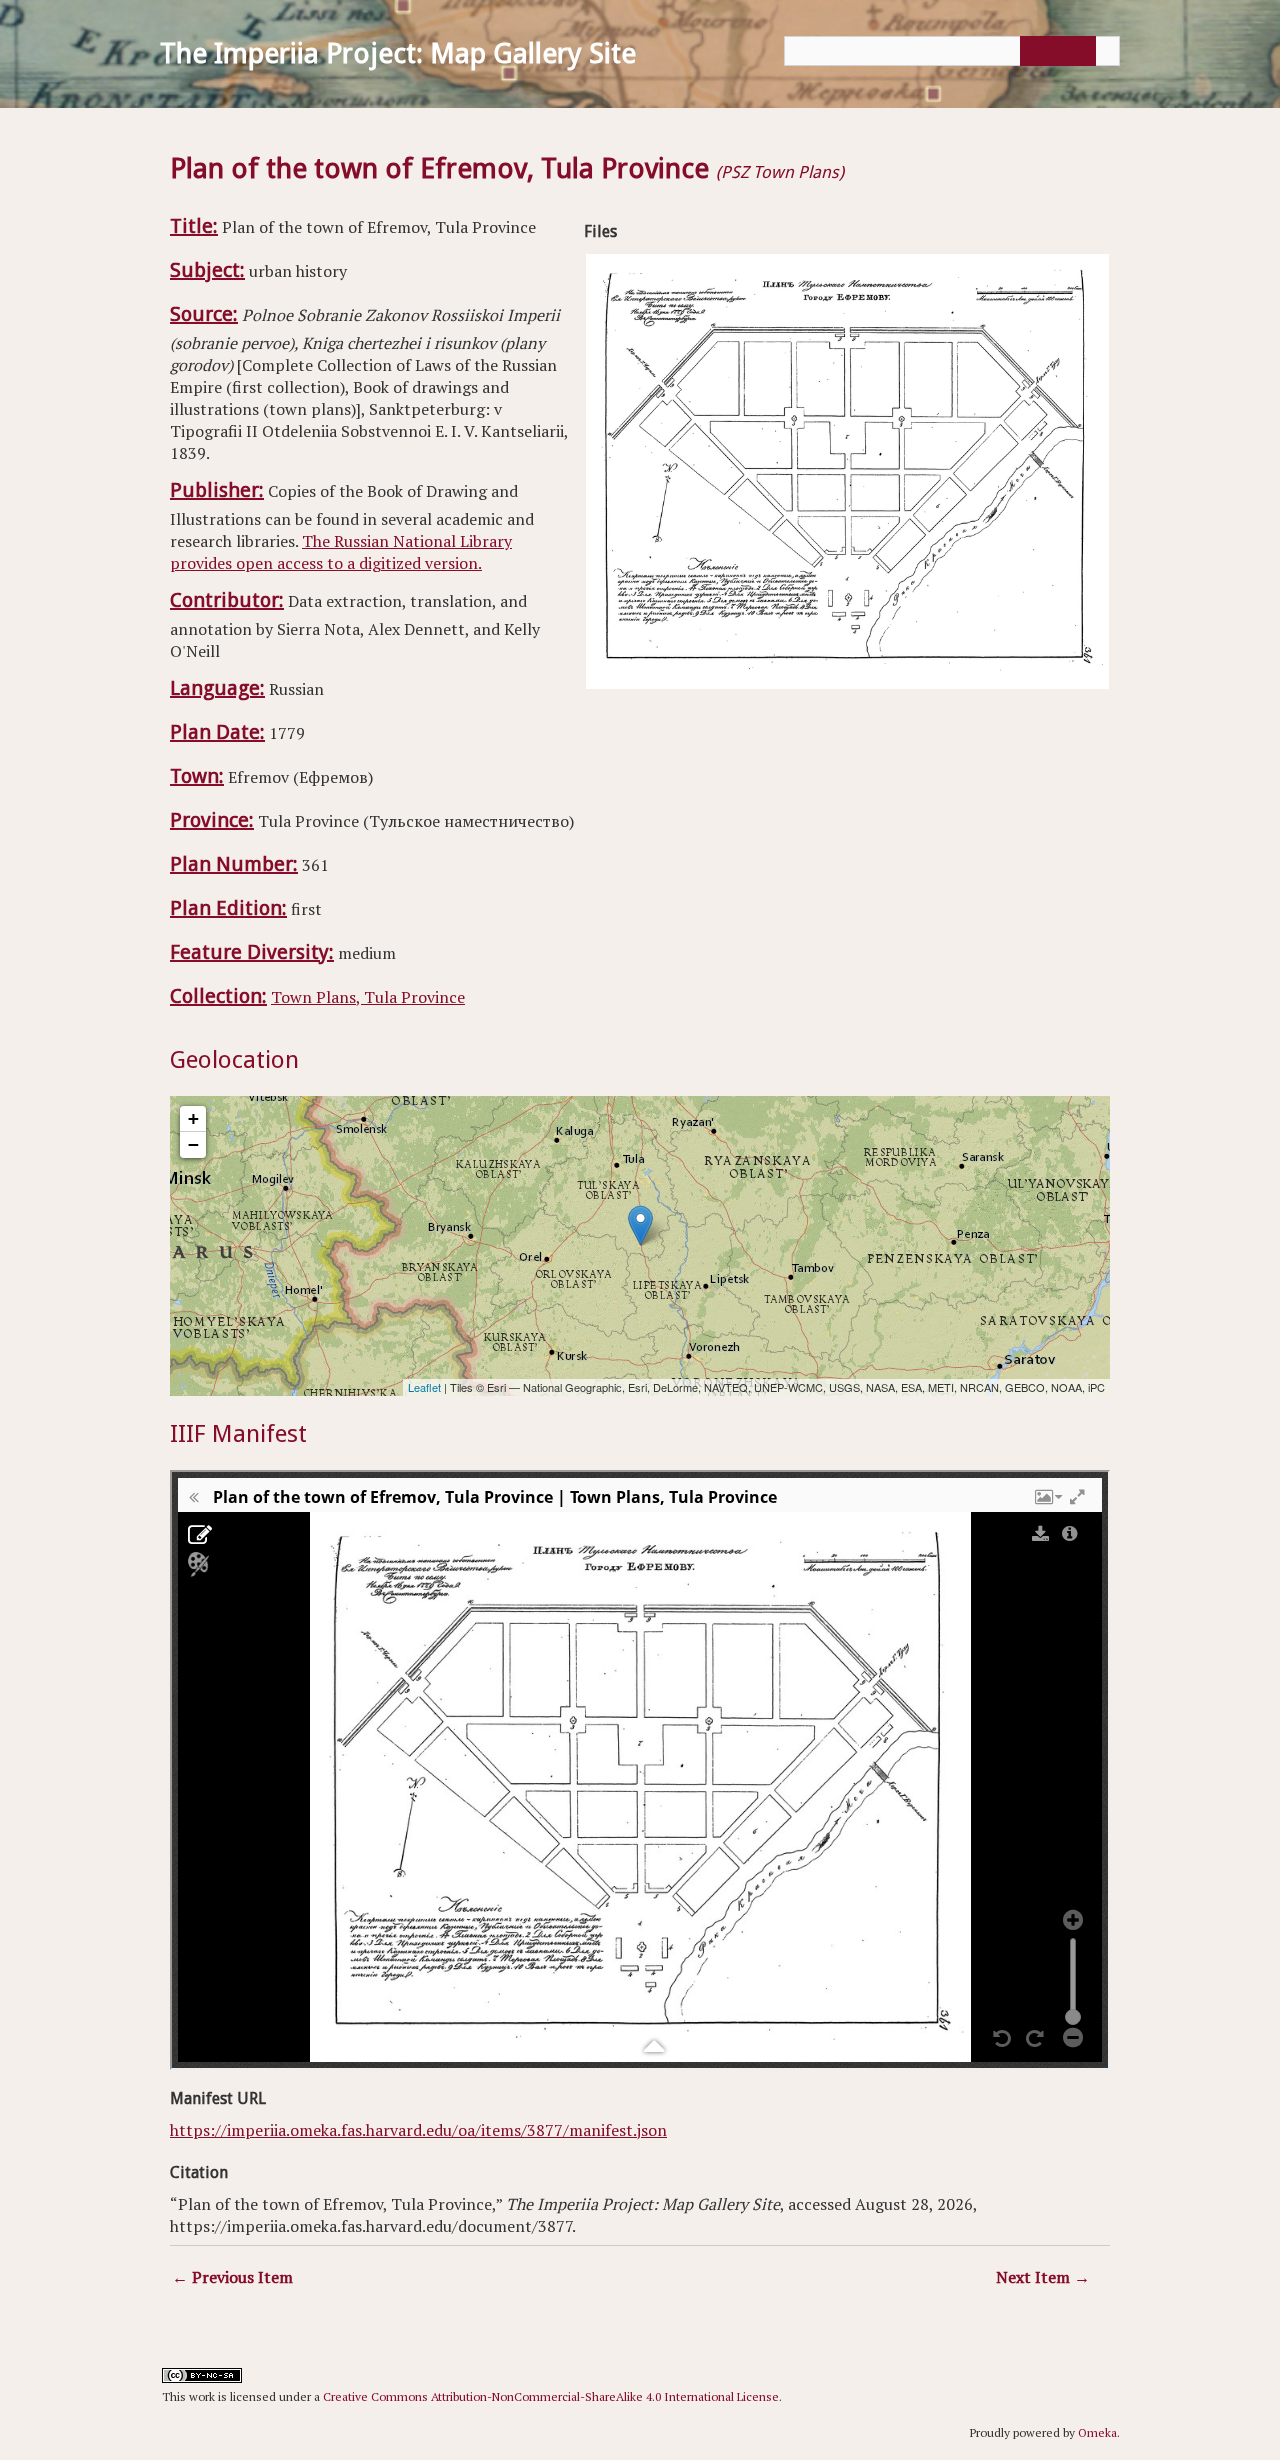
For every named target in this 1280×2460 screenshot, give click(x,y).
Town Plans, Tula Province (368, 997)
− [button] (193, 1144)
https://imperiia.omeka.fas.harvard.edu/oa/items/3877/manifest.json (418, 2130)
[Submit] (1055, 51)
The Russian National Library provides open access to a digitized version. (341, 552)
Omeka (1097, 2432)
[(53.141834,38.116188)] (640, 1225)
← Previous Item (232, 2277)
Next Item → (1043, 2277)
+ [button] (193, 1118)
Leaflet (424, 1387)
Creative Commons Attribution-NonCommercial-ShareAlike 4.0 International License (551, 2396)
